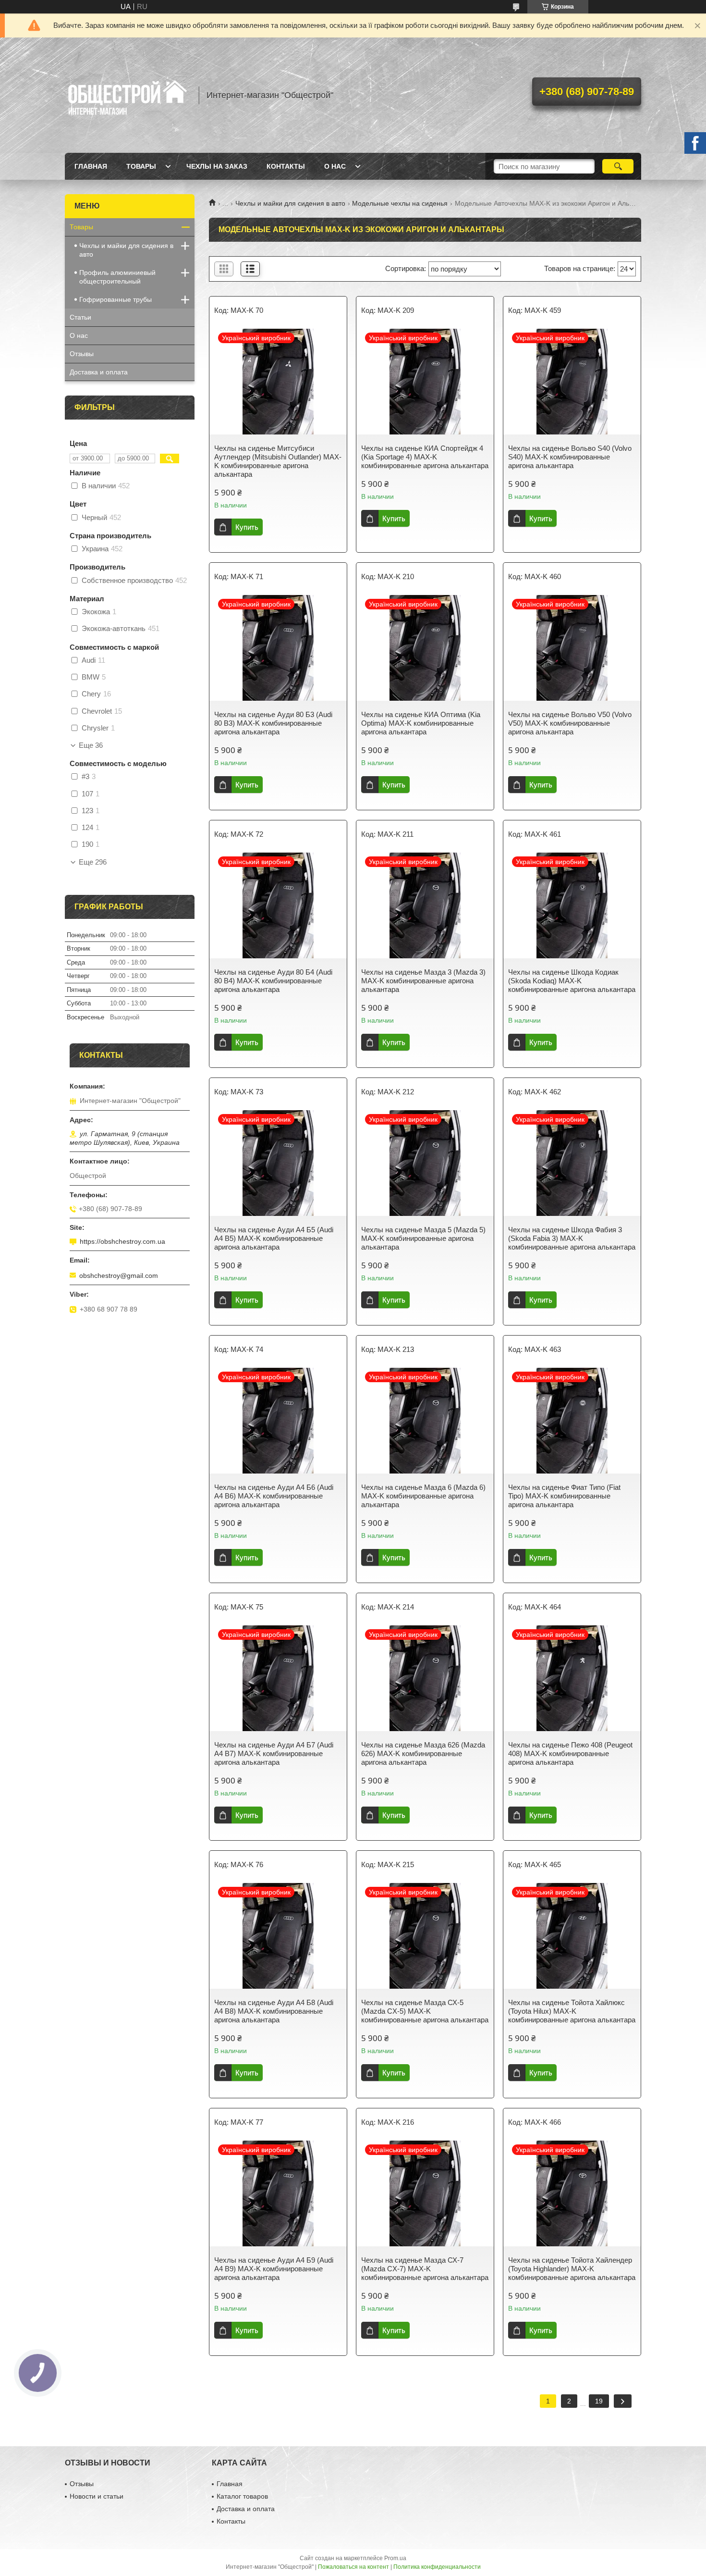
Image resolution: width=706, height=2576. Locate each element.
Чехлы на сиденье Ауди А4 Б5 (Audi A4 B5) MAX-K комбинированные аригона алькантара (274, 1238)
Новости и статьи (97, 2496)
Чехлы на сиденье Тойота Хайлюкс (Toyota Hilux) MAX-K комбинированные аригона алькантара (572, 2011)
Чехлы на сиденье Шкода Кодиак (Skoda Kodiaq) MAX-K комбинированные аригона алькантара (572, 981)
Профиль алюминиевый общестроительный (117, 277)
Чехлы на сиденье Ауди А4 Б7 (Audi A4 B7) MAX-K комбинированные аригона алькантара (274, 1753)
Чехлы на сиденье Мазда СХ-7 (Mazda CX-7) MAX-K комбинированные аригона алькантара (425, 2269)
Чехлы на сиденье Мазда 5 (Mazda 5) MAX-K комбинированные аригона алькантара (423, 1238)
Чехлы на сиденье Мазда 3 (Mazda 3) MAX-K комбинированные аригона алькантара (423, 981)
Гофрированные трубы (116, 299)
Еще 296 (93, 862)
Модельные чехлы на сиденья (400, 203)
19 (599, 2401)
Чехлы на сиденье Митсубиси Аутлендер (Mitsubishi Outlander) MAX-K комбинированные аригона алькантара (278, 461)
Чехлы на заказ (217, 166)
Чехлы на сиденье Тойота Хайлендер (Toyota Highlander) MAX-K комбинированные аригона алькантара (572, 2269)
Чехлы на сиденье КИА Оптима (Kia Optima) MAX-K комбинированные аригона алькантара (421, 723)
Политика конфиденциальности (437, 2567)
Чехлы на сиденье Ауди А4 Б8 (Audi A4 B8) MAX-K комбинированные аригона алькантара (274, 2011)
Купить (247, 527)
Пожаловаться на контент (353, 2567)
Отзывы (82, 354)
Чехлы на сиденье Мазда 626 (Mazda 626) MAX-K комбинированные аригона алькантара (423, 1753)
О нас (335, 166)
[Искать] (618, 166)
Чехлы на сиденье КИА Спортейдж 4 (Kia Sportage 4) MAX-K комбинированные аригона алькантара (425, 457)
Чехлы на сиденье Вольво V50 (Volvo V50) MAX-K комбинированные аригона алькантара (570, 723)
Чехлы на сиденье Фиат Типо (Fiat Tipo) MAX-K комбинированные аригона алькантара (564, 1496)
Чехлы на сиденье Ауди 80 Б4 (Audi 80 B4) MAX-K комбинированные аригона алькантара (273, 981)
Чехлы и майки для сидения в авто (290, 203)
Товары (141, 166)
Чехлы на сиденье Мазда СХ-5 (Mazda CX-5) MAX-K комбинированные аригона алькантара (425, 2011)
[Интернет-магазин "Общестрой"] (127, 95)
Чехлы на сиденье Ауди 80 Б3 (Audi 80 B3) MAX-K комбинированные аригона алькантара (273, 723)
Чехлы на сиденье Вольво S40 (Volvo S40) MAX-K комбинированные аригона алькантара (570, 457)
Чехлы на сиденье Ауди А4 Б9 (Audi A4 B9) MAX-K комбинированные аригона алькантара (274, 2269)
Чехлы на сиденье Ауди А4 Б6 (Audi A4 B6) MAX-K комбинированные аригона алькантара (274, 1496)
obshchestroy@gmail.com (119, 1276)
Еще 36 (91, 745)
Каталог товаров (242, 2496)
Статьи (80, 317)
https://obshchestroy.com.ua (122, 1241)
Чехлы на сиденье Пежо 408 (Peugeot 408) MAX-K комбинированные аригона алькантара (570, 1753)
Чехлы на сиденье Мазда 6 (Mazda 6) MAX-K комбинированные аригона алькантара (423, 1496)
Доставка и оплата (99, 372)
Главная (91, 166)
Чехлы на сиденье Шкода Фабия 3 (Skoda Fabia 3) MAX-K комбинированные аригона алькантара (572, 1238)
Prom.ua (395, 2558)
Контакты (286, 166)
